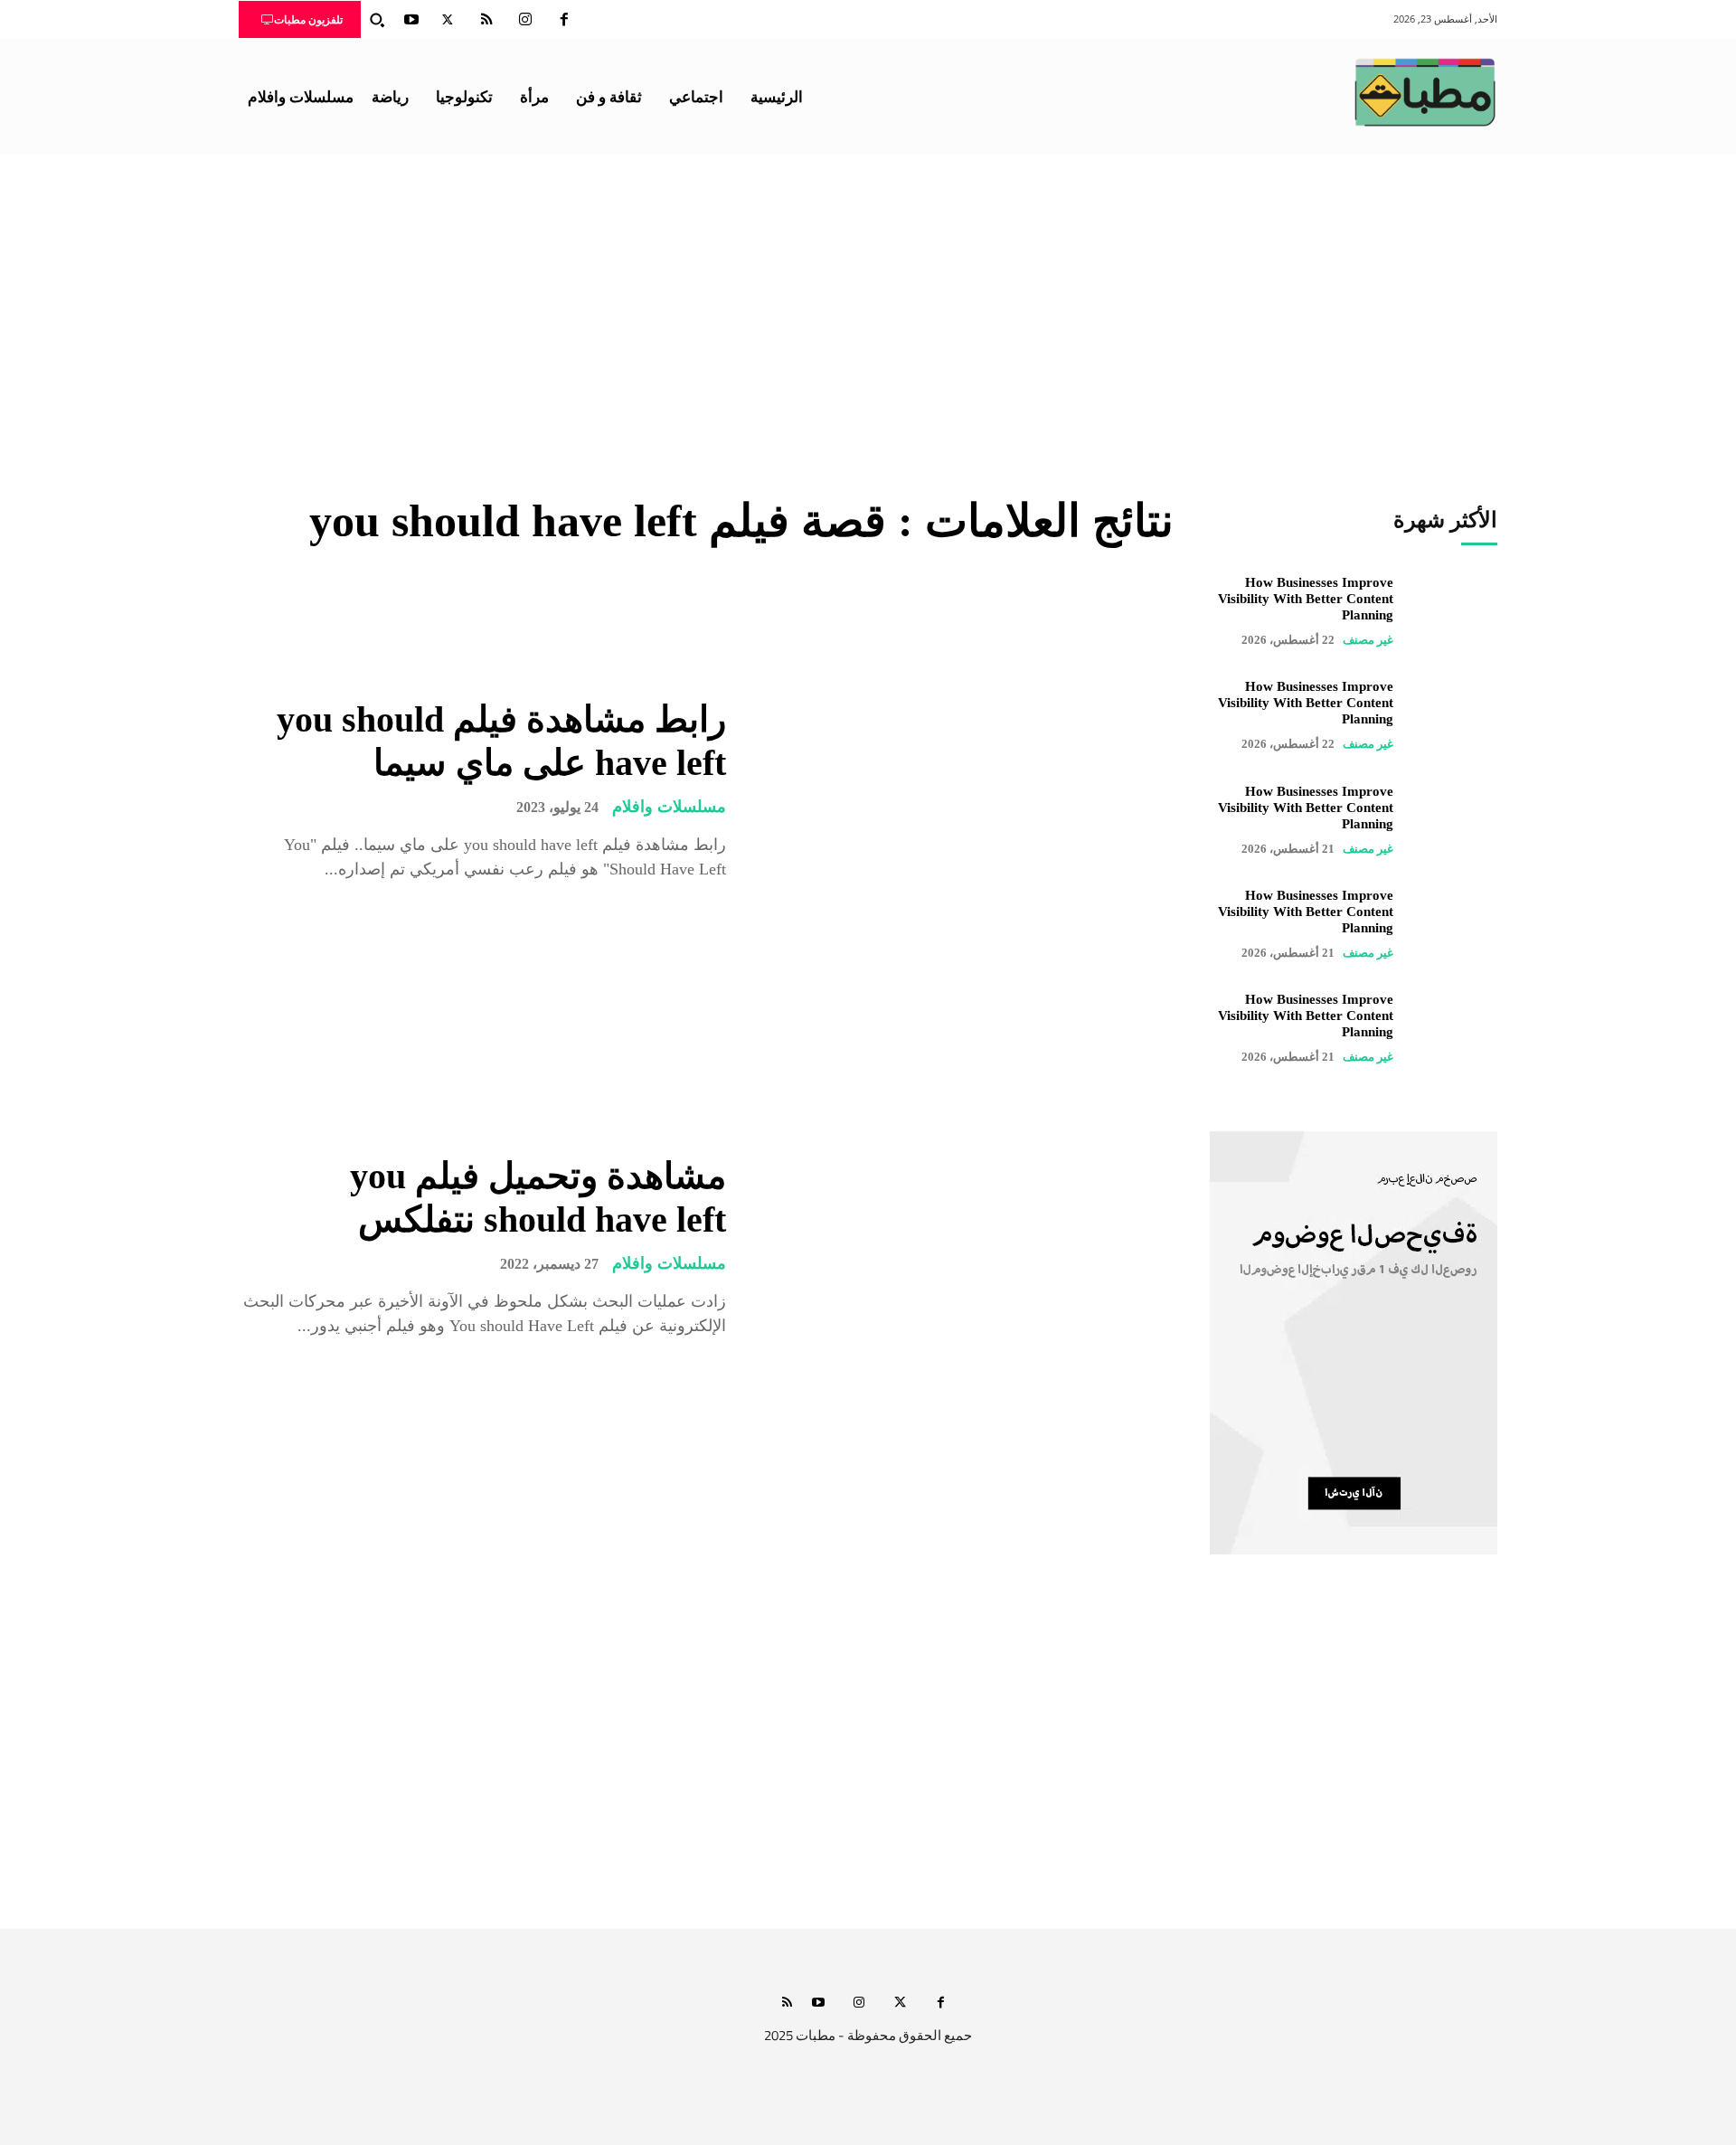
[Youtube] (411, 20)
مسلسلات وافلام (669, 807)
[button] (377, 20)
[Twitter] (448, 20)
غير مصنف (1368, 640)
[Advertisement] (868, 290)
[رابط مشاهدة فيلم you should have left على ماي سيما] (963, 790)
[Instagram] (525, 20)
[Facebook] (564, 20)
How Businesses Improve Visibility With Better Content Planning (1306, 599)
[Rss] (787, 2003)
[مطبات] (1425, 92)
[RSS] (486, 20)
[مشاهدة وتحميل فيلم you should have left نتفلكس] (963, 1247)
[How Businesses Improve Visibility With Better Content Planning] (1454, 611)
